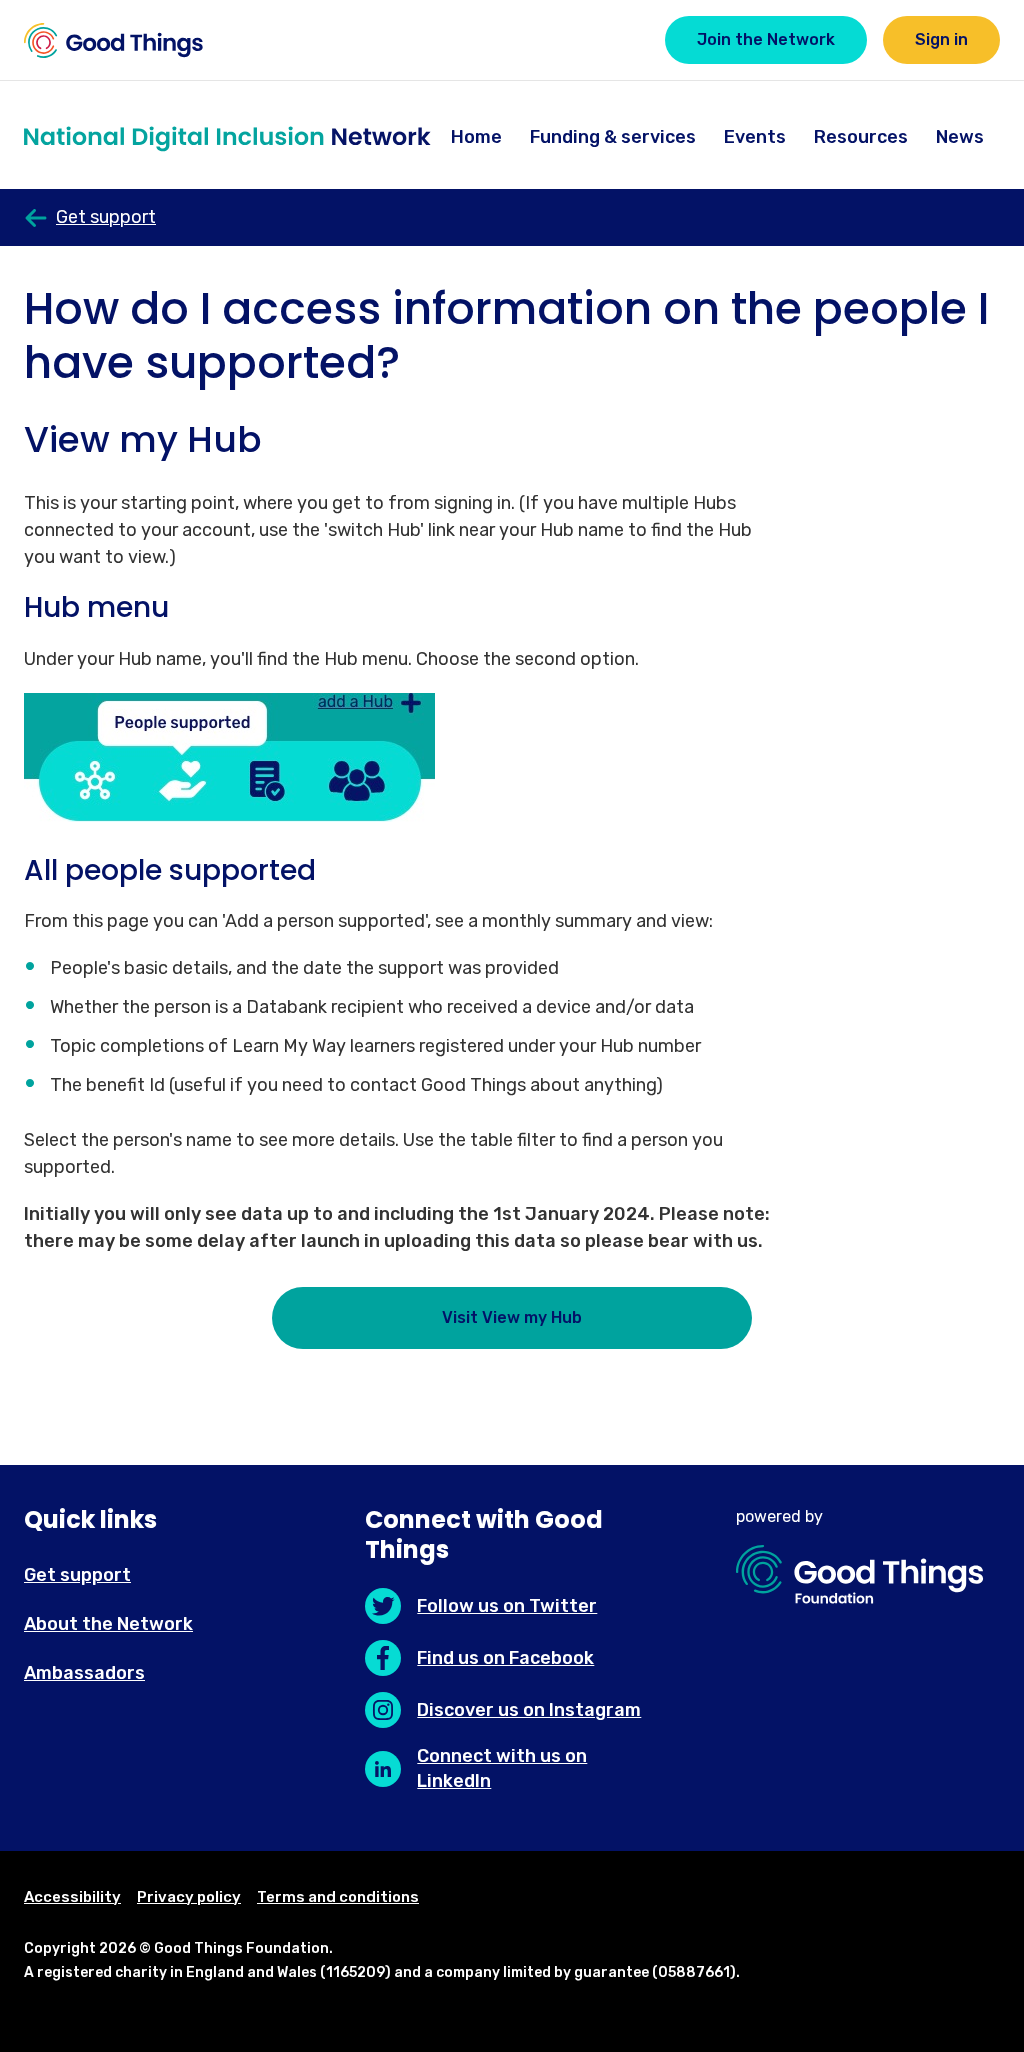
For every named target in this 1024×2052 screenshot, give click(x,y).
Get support (77, 1575)
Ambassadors (84, 1673)
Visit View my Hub (512, 1317)
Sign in (941, 39)
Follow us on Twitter (507, 1606)
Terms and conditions (338, 1897)
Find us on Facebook (505, 1658)
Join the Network (766, 39)
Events (755, 137)
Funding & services (613, 137)
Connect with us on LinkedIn (502, 1768)
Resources (861, 137)
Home (476, 137)
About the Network (108, 1624)
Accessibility (72, 1897)
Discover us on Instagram (529, 1710)
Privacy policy (189, 1897)
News (960, 137)
